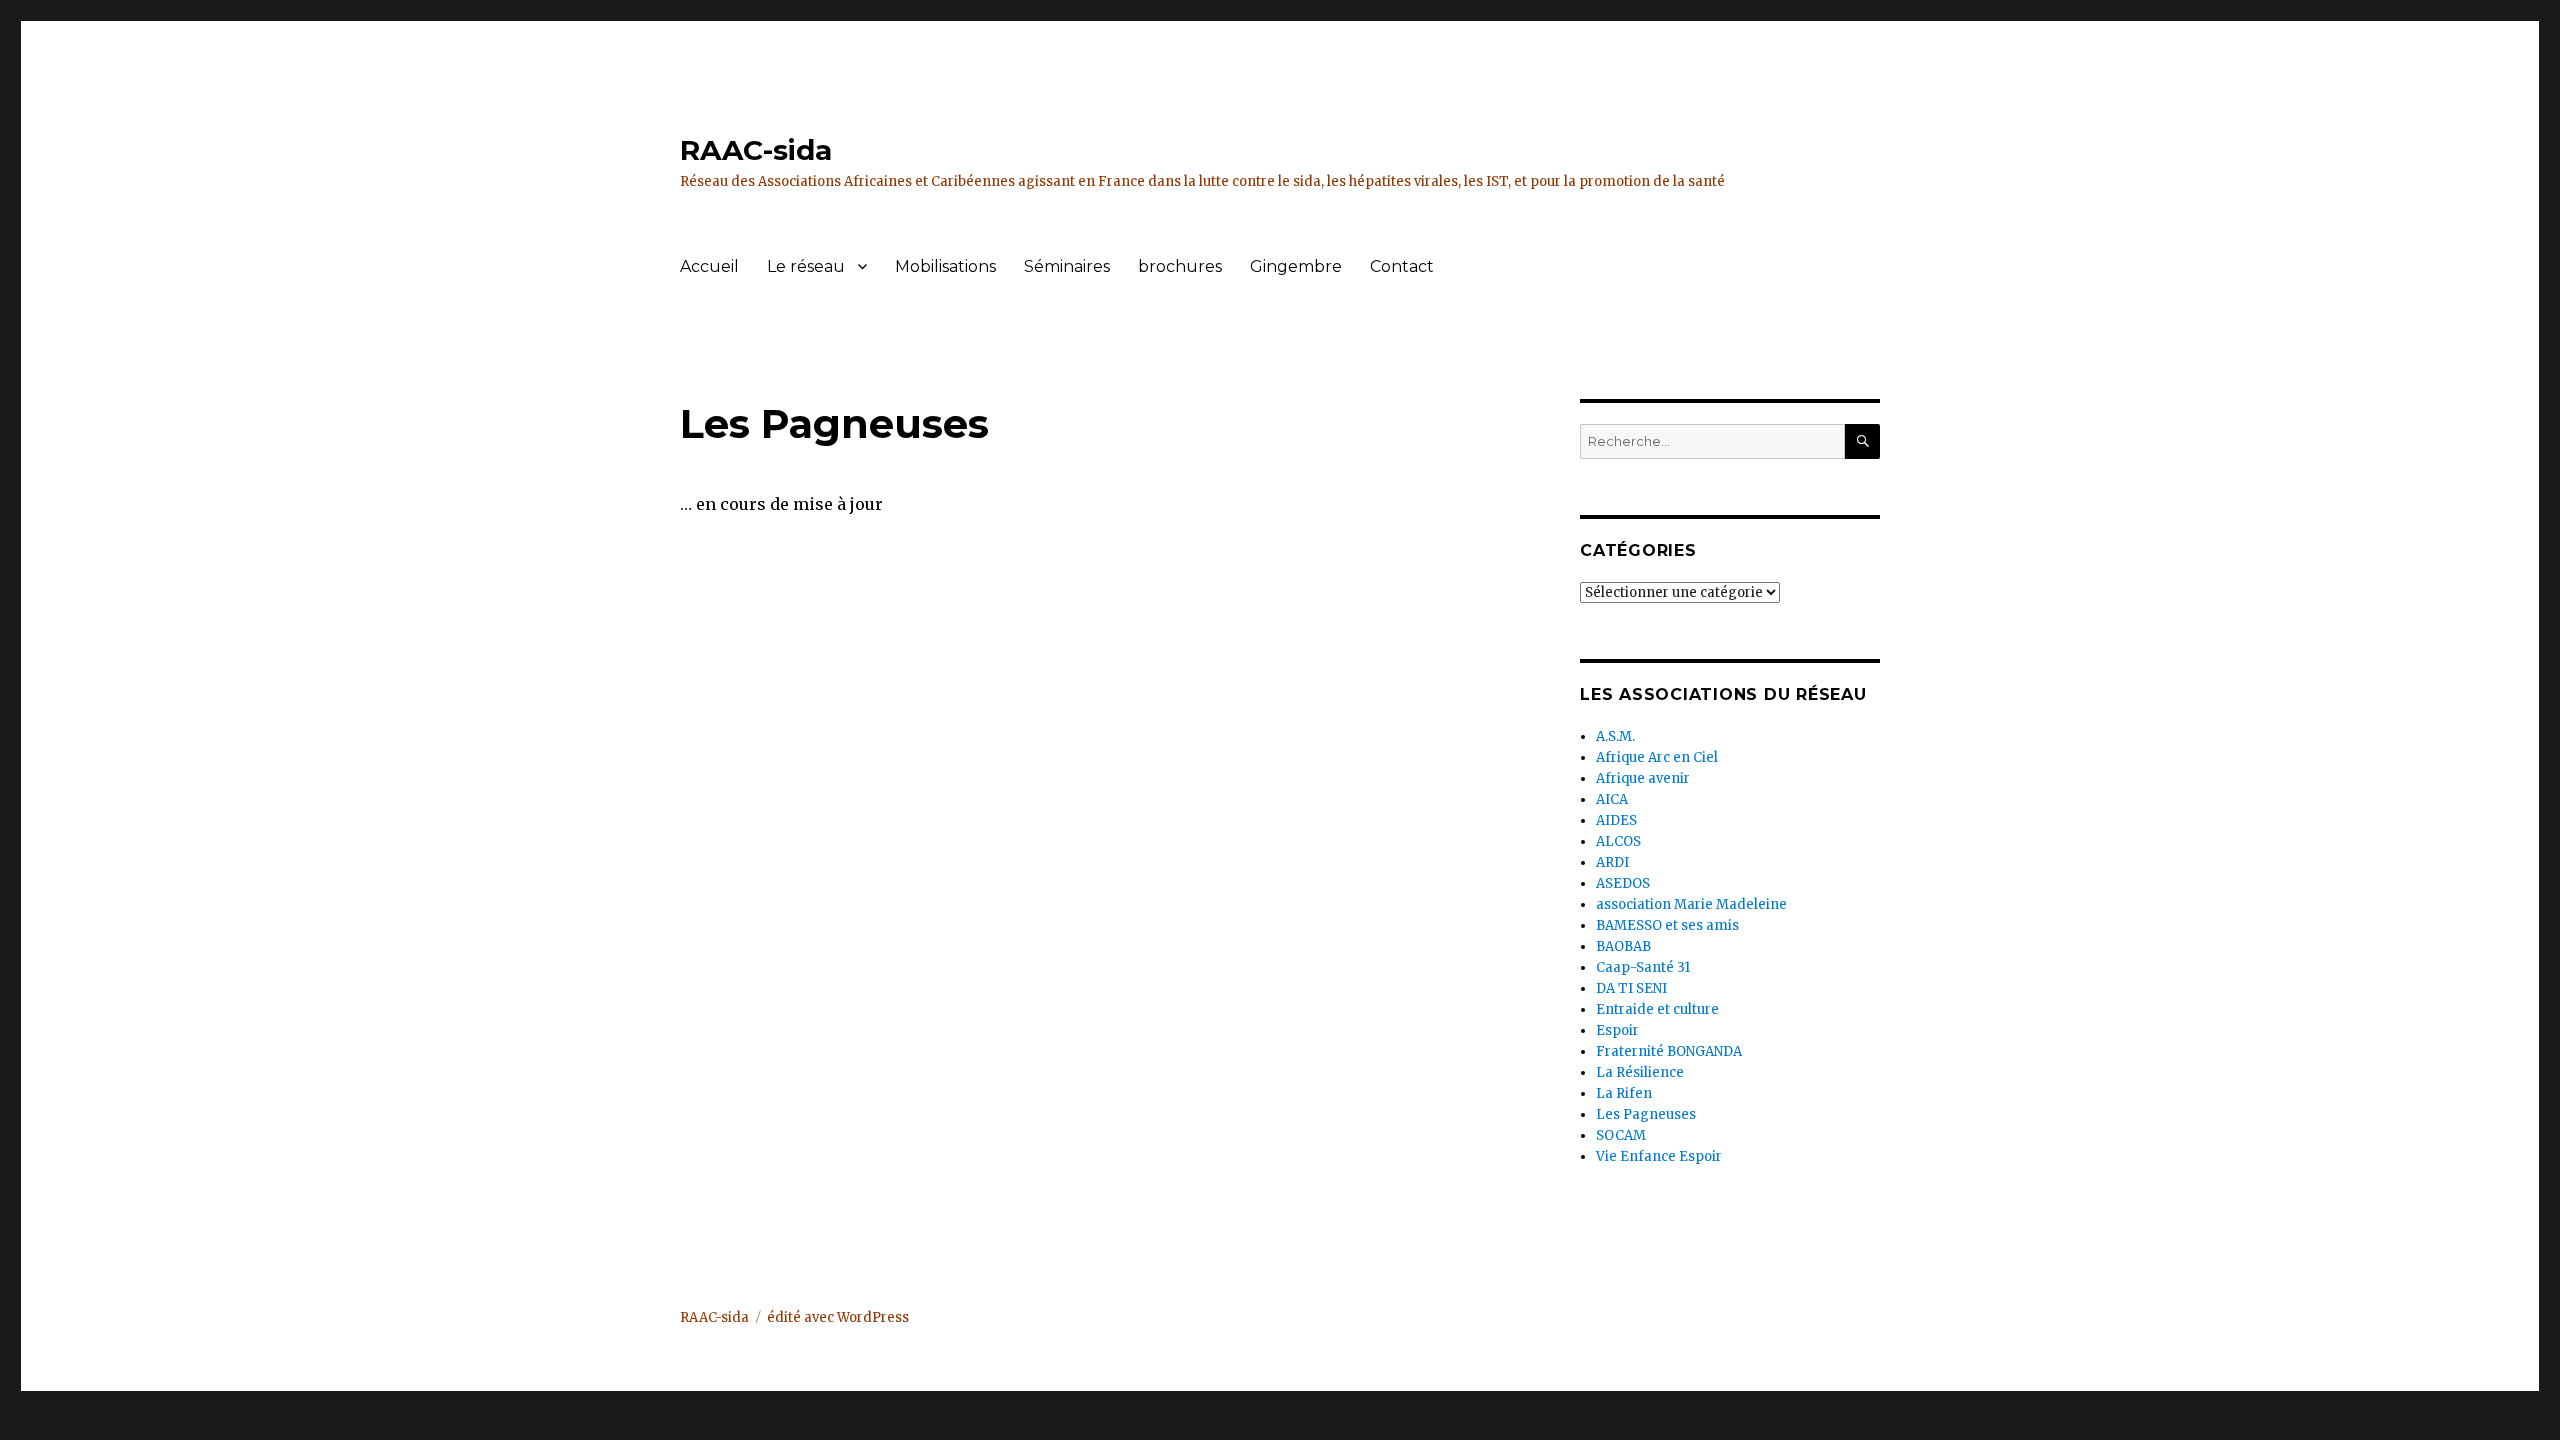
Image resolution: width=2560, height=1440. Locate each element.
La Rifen (1624, 1093)
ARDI (1612, 862)
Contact (1402, 266)
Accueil (709, 266)
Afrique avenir (1643, 778)
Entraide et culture (1657, 1009)
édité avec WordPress (838, 1317)
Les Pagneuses (1646, 1114)
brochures (1180, 266)
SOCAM (1621, 1135)
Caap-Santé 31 (1643, 967)
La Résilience (1640, 1072)
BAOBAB (1623, 946)
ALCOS (1618, 841)
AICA (1612, 799)
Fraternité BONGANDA (1669, 1051)
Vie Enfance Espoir (1659, 1156)
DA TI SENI (1631, 988)
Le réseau (806, 266)
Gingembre (1296, 266)
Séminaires (1067, 266)
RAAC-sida (756, 150)
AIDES (1616, 820)
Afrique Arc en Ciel (1657, 757)
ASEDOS (1623, 883)
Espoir (1617, 1030)
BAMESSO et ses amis (1667, 925)
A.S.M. (1615, 736)
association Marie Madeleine (1691, 904)
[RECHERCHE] (1862, 441)
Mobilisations (945, 266)
